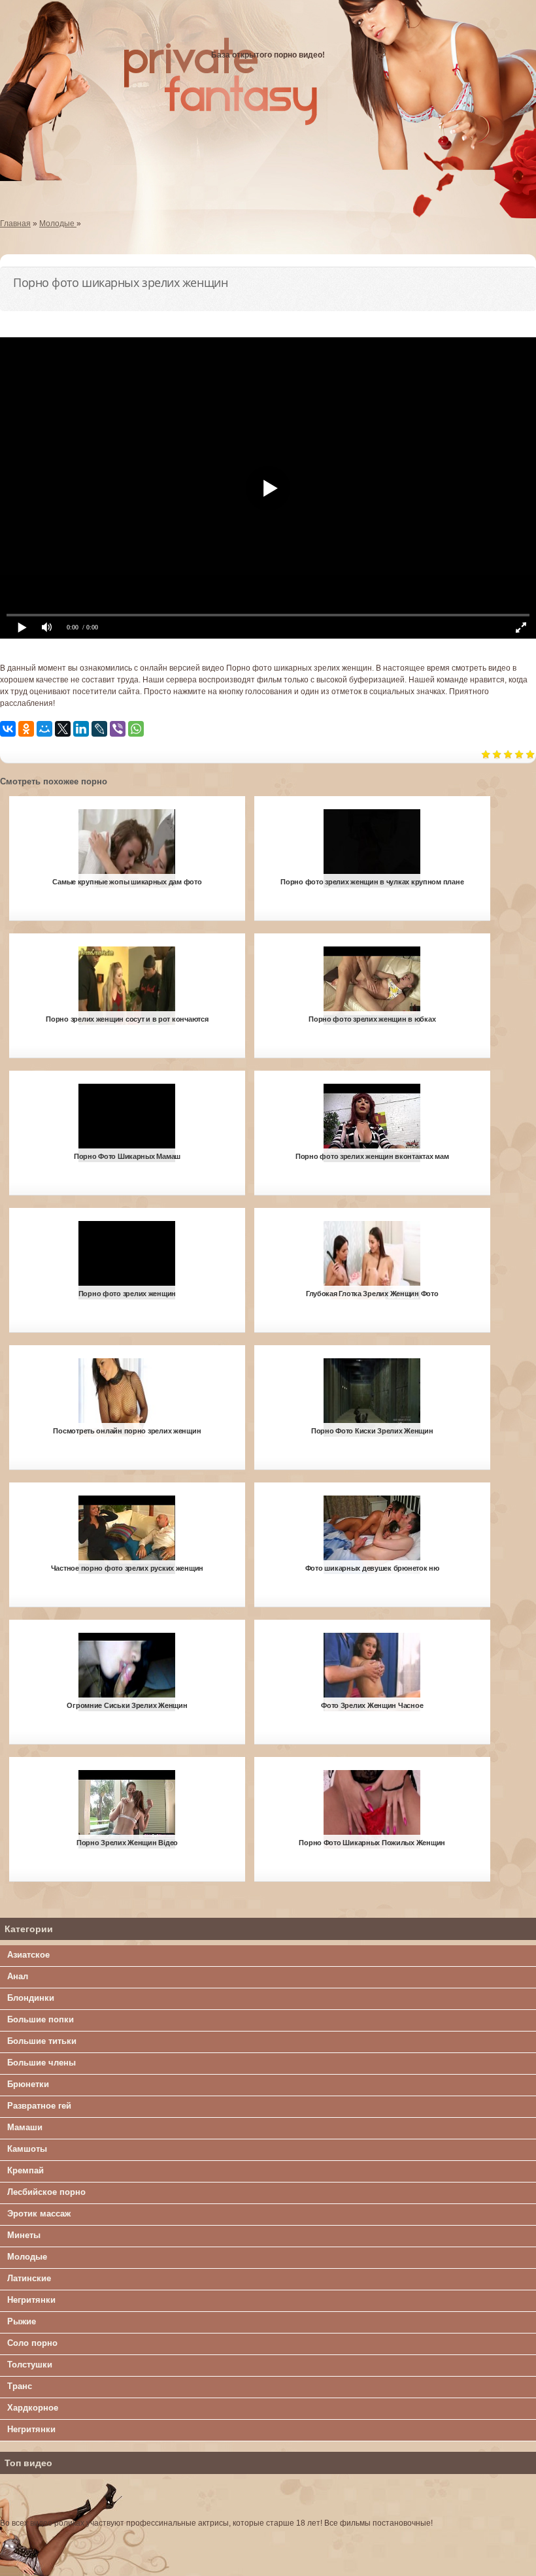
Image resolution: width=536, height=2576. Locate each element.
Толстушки (30, 2365)
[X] (63, 729)
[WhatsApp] (136, 729)
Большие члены (42, 2063)
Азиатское (28, 1955)
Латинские (29, 2278)
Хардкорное (33, 2408)
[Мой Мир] (44, 729)
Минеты (24, 2235)
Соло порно (32, 2343)
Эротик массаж (39, 2214)
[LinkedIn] (81, 729)
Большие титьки (42, 2041)
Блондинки (31, 1998)
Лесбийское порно (46, 2192)
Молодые (27, 2257)
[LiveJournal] (99, 729)
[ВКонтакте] (8, 729)
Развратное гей (39, 2106)
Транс (20, 2386)
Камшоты (27, 2149)
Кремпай (25, 2170)
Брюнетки (28, 2084)
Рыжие (22, 2321)
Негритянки (31, 2300)
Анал (18, 1976)
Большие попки (41, 2019)
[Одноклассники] (26, 729)
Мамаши (25, 2127)
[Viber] (118, 729)
